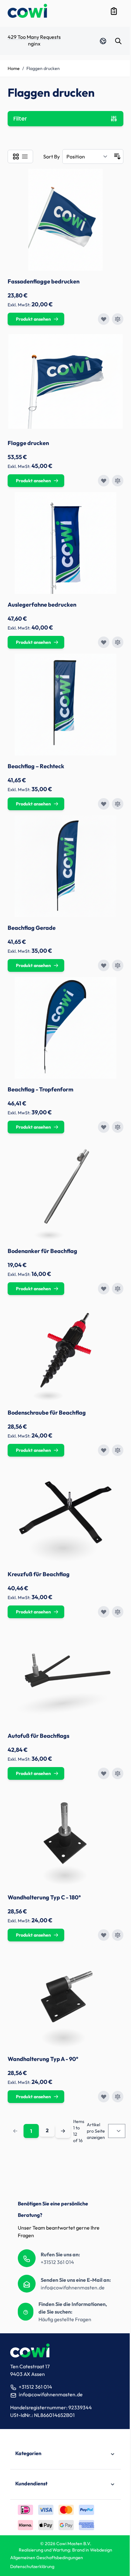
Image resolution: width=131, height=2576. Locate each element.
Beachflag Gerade (32, 928)
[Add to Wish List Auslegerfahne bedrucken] (104, 642)
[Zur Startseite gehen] (27, 11)
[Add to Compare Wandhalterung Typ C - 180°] (118, 1935)
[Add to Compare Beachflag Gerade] (118, 965)
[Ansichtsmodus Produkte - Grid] (16, 157)
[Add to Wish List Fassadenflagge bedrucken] (104, 319)
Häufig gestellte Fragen (65, 2319)
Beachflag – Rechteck (36, 766)
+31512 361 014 (57, 2262)
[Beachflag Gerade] (65, 866)
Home (14, 68)
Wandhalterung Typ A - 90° (43, 2059)
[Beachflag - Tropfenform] (65, 1028)
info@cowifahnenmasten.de (73, 2287)
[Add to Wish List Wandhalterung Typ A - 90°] (104, 2097)
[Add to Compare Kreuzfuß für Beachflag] (118, 1612)
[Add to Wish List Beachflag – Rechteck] (104, 804)
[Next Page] (63, 2131)
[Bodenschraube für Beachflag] (65, 1351)
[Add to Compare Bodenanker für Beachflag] (118, 1289)
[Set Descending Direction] (117, 157)
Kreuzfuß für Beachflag (39, 1574)
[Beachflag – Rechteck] (65, 705)
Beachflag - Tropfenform (41, 1089)
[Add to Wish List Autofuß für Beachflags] (104, 1773)
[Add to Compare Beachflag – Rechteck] (118, 804)
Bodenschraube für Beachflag (47, 1413)
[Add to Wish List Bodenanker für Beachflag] (104, 1289)
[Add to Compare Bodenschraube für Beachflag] (118, 1450)
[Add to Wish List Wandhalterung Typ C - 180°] (104, 1935)
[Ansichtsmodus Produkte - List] (25, 157)
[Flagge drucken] (65, 381)
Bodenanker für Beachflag (42, 1251)
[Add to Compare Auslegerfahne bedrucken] (118, 642)
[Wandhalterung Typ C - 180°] (65, 1836)
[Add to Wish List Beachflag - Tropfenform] (104, 1127)
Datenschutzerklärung (32, 2566)
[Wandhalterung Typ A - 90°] (65, 1997)
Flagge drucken (28, 443)
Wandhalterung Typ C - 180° (44, 1897)
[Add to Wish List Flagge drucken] (104, 481)
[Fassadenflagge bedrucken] (65, 220)
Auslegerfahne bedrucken (42, 605)
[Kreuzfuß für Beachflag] (65, 1513)
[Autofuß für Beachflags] (65, 1674)
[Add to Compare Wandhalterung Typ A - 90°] (118, 2097)
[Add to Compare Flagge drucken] (118, 481)
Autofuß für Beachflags (38, 1736)
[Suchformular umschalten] (118, 41)
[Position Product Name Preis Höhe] (87, 157)
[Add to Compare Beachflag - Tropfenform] (118, 1127)
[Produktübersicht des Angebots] (114, 11)
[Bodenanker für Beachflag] (65, 1189)
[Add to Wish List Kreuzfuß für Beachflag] (104, 1612)
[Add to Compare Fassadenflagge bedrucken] (118, 319)
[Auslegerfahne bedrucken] (65, 543)
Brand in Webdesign (92, 2550)
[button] (65, 2454)
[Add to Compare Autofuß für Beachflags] (118, 1773)
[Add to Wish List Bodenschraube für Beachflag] (104, 1450)
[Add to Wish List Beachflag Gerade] (104, 965)
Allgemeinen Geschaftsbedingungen (47, 2558)
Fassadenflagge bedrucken (44, 281)
